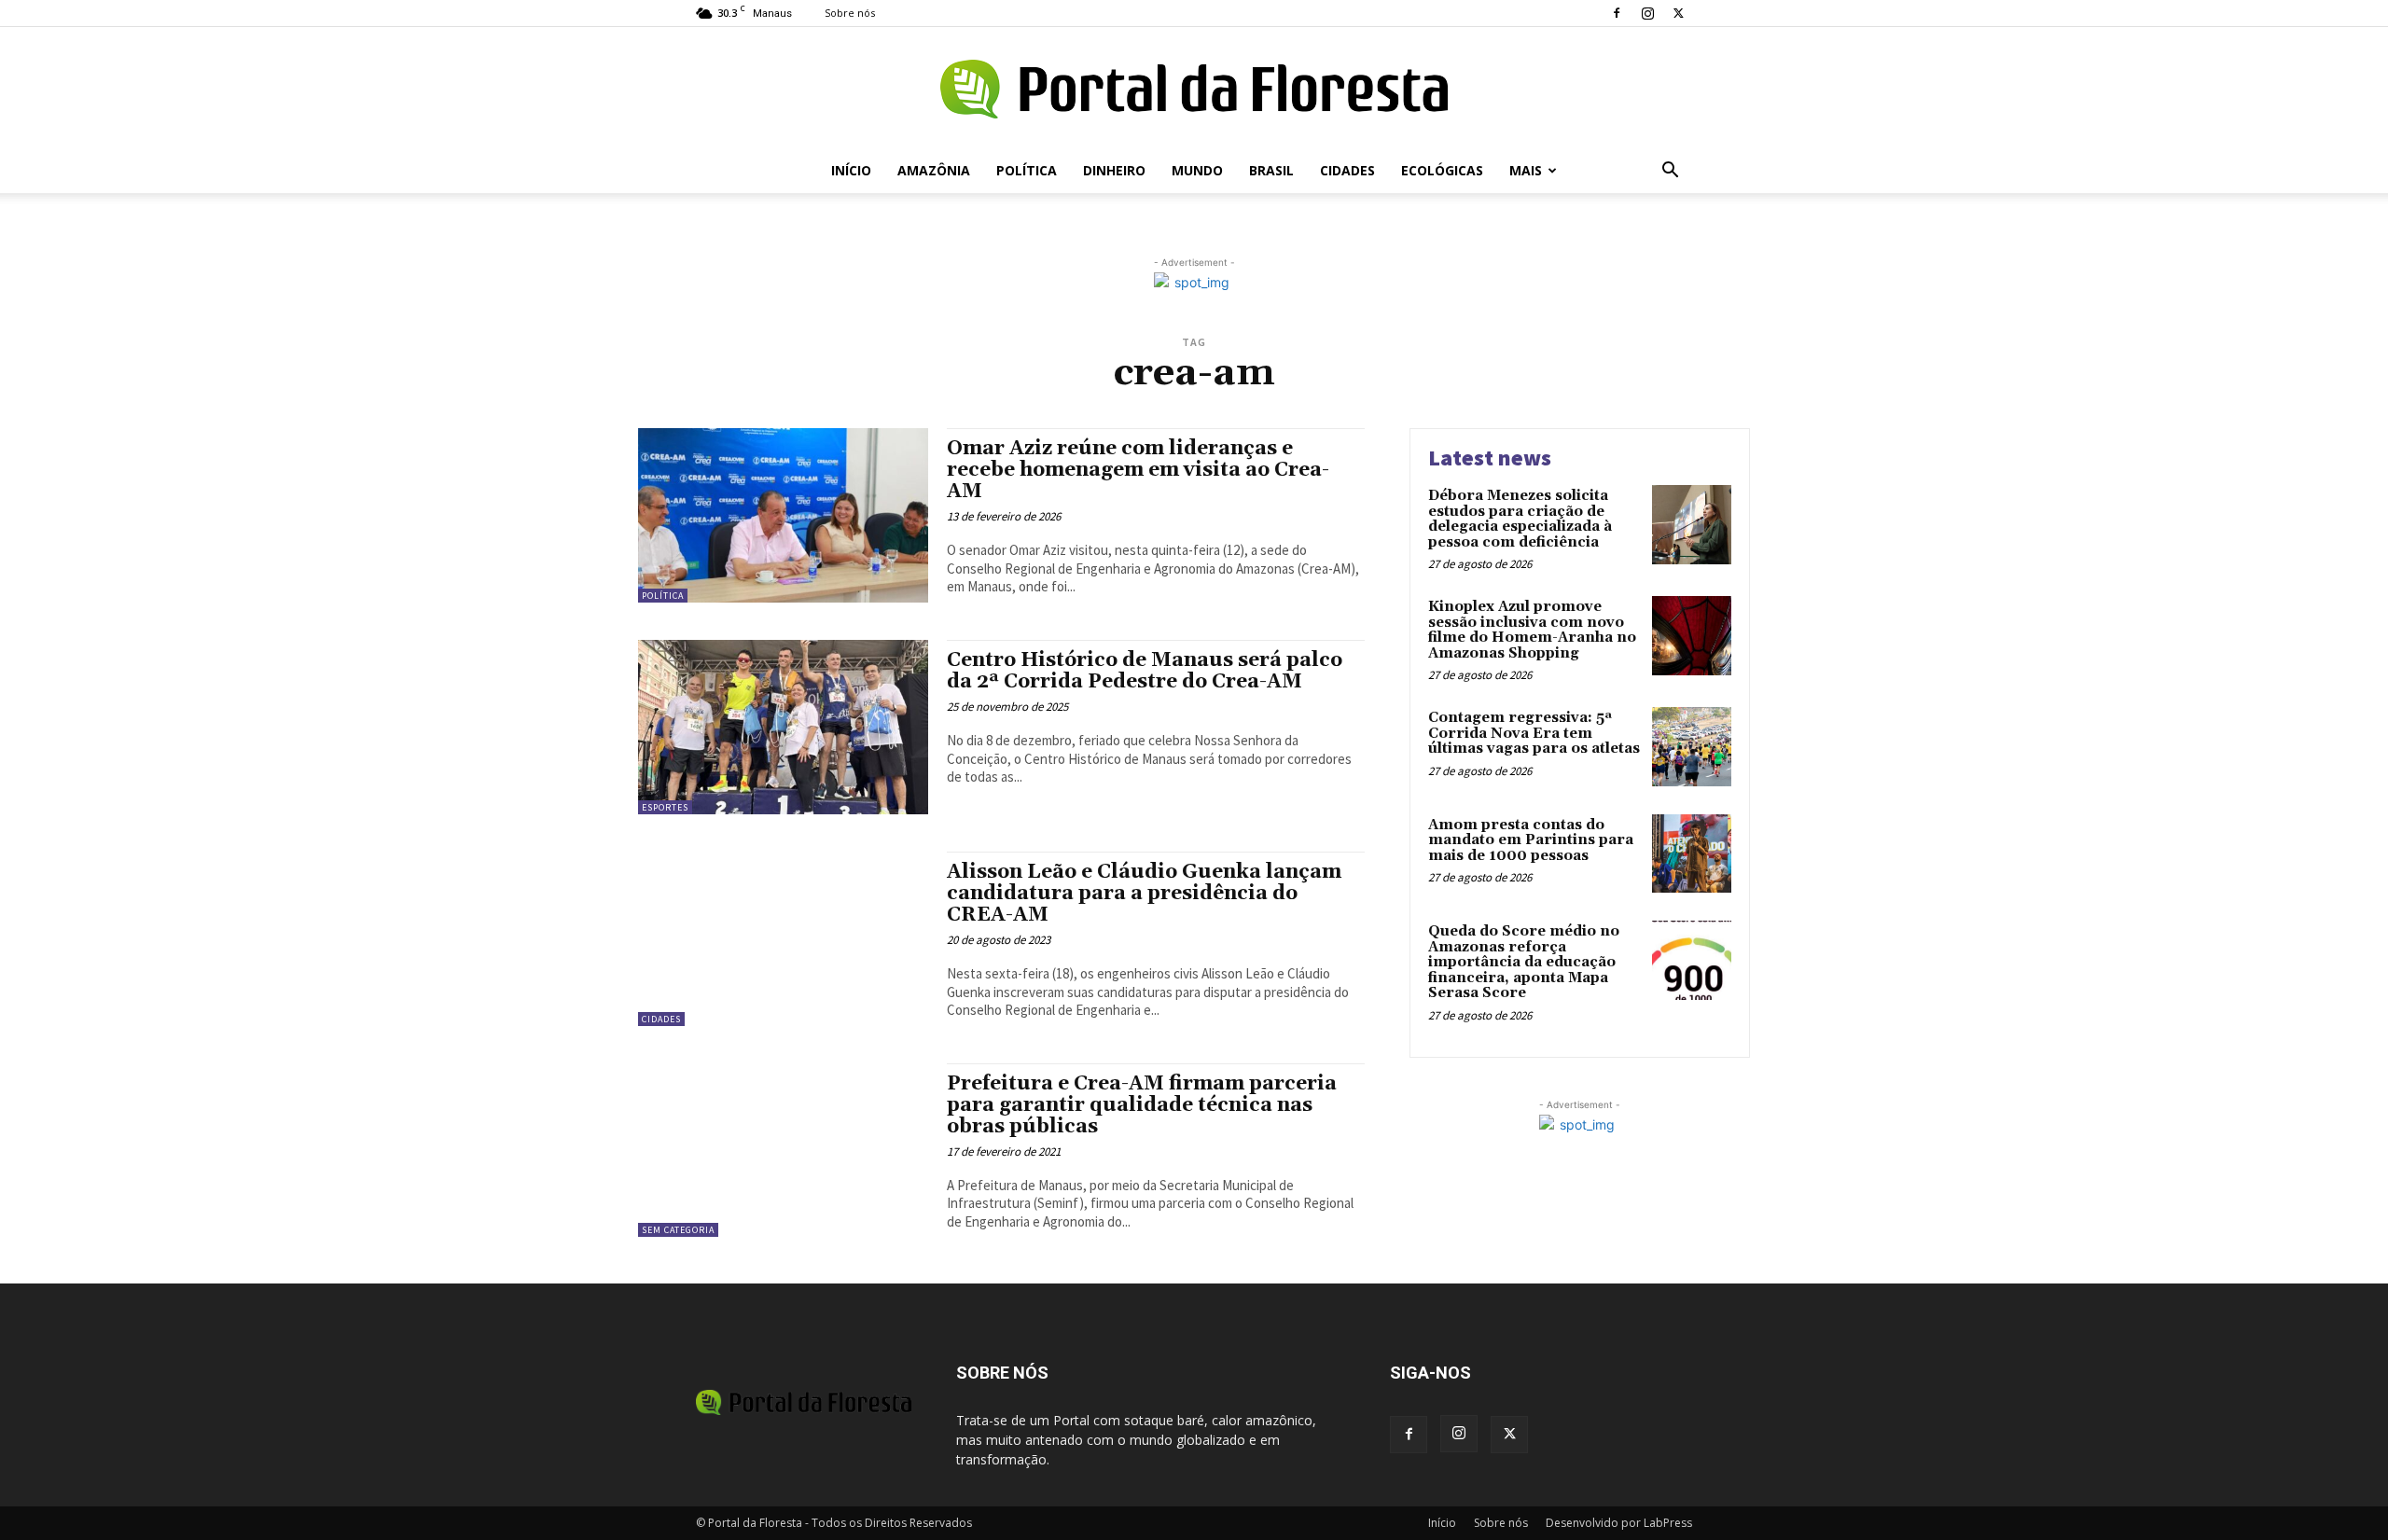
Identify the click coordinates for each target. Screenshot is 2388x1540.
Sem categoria (678, 1230)
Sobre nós (850, 13)
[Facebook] (1617, 13)
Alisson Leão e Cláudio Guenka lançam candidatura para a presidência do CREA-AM (1144, 894)
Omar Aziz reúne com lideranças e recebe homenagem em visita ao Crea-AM (1138, 470)
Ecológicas (1442, 170)
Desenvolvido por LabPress (1619, 1523)
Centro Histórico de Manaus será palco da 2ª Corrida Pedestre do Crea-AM (1145, 671)
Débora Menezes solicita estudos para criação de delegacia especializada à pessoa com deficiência (1520, 519)
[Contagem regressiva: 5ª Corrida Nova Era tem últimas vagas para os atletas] (1692, 747)
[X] (1678, 13)
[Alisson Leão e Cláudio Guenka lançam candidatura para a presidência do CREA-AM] (783, 939)
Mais (1526, 170)
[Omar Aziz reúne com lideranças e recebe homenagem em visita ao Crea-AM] (783, 515)
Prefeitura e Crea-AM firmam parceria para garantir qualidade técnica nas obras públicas (1142, 1105)
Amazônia (934, 170)
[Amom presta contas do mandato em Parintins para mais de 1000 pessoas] (1692, 854)
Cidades (1347, 170)
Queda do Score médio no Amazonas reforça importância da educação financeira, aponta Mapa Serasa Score (1524, 962)
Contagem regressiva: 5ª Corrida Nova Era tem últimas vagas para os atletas (1534, 733)
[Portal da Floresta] (1194, 89)
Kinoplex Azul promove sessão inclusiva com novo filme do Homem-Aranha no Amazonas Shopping (1532, 630)
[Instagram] (1647, 13)
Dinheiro (1114, 170)
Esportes (665, 807)
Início (851, 170)
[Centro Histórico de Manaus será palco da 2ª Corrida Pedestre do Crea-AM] (783, 727)
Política (1027, 170)
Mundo (1197, 170)
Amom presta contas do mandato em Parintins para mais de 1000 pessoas (1531, 840)
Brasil (1271, 170)
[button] (1670, 172)
